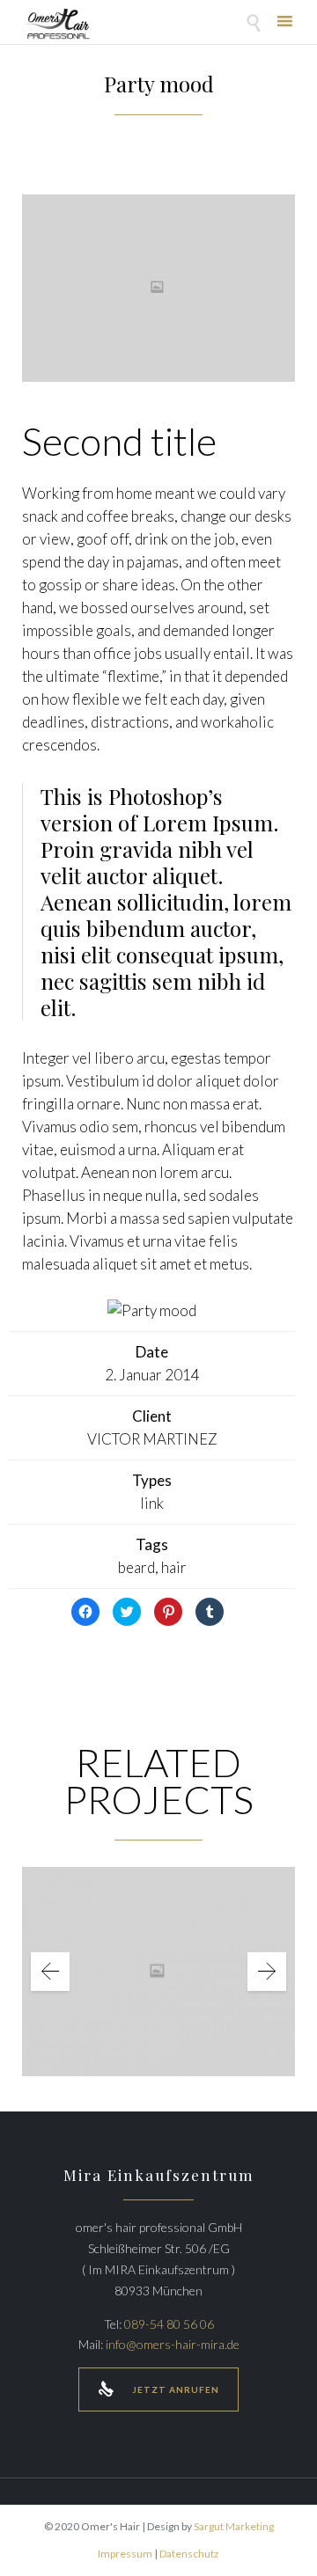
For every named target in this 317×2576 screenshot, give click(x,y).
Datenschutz (189, 2554)
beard (136, 1567)
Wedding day (159, 1959)
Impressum (125, 2554)
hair (174, 1567)
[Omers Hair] (56, 24)
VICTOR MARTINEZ (152, 1439)
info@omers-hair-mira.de (173, 2344)
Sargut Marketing (234, 2526)
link (152, 1503)
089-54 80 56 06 (169, 2324)
